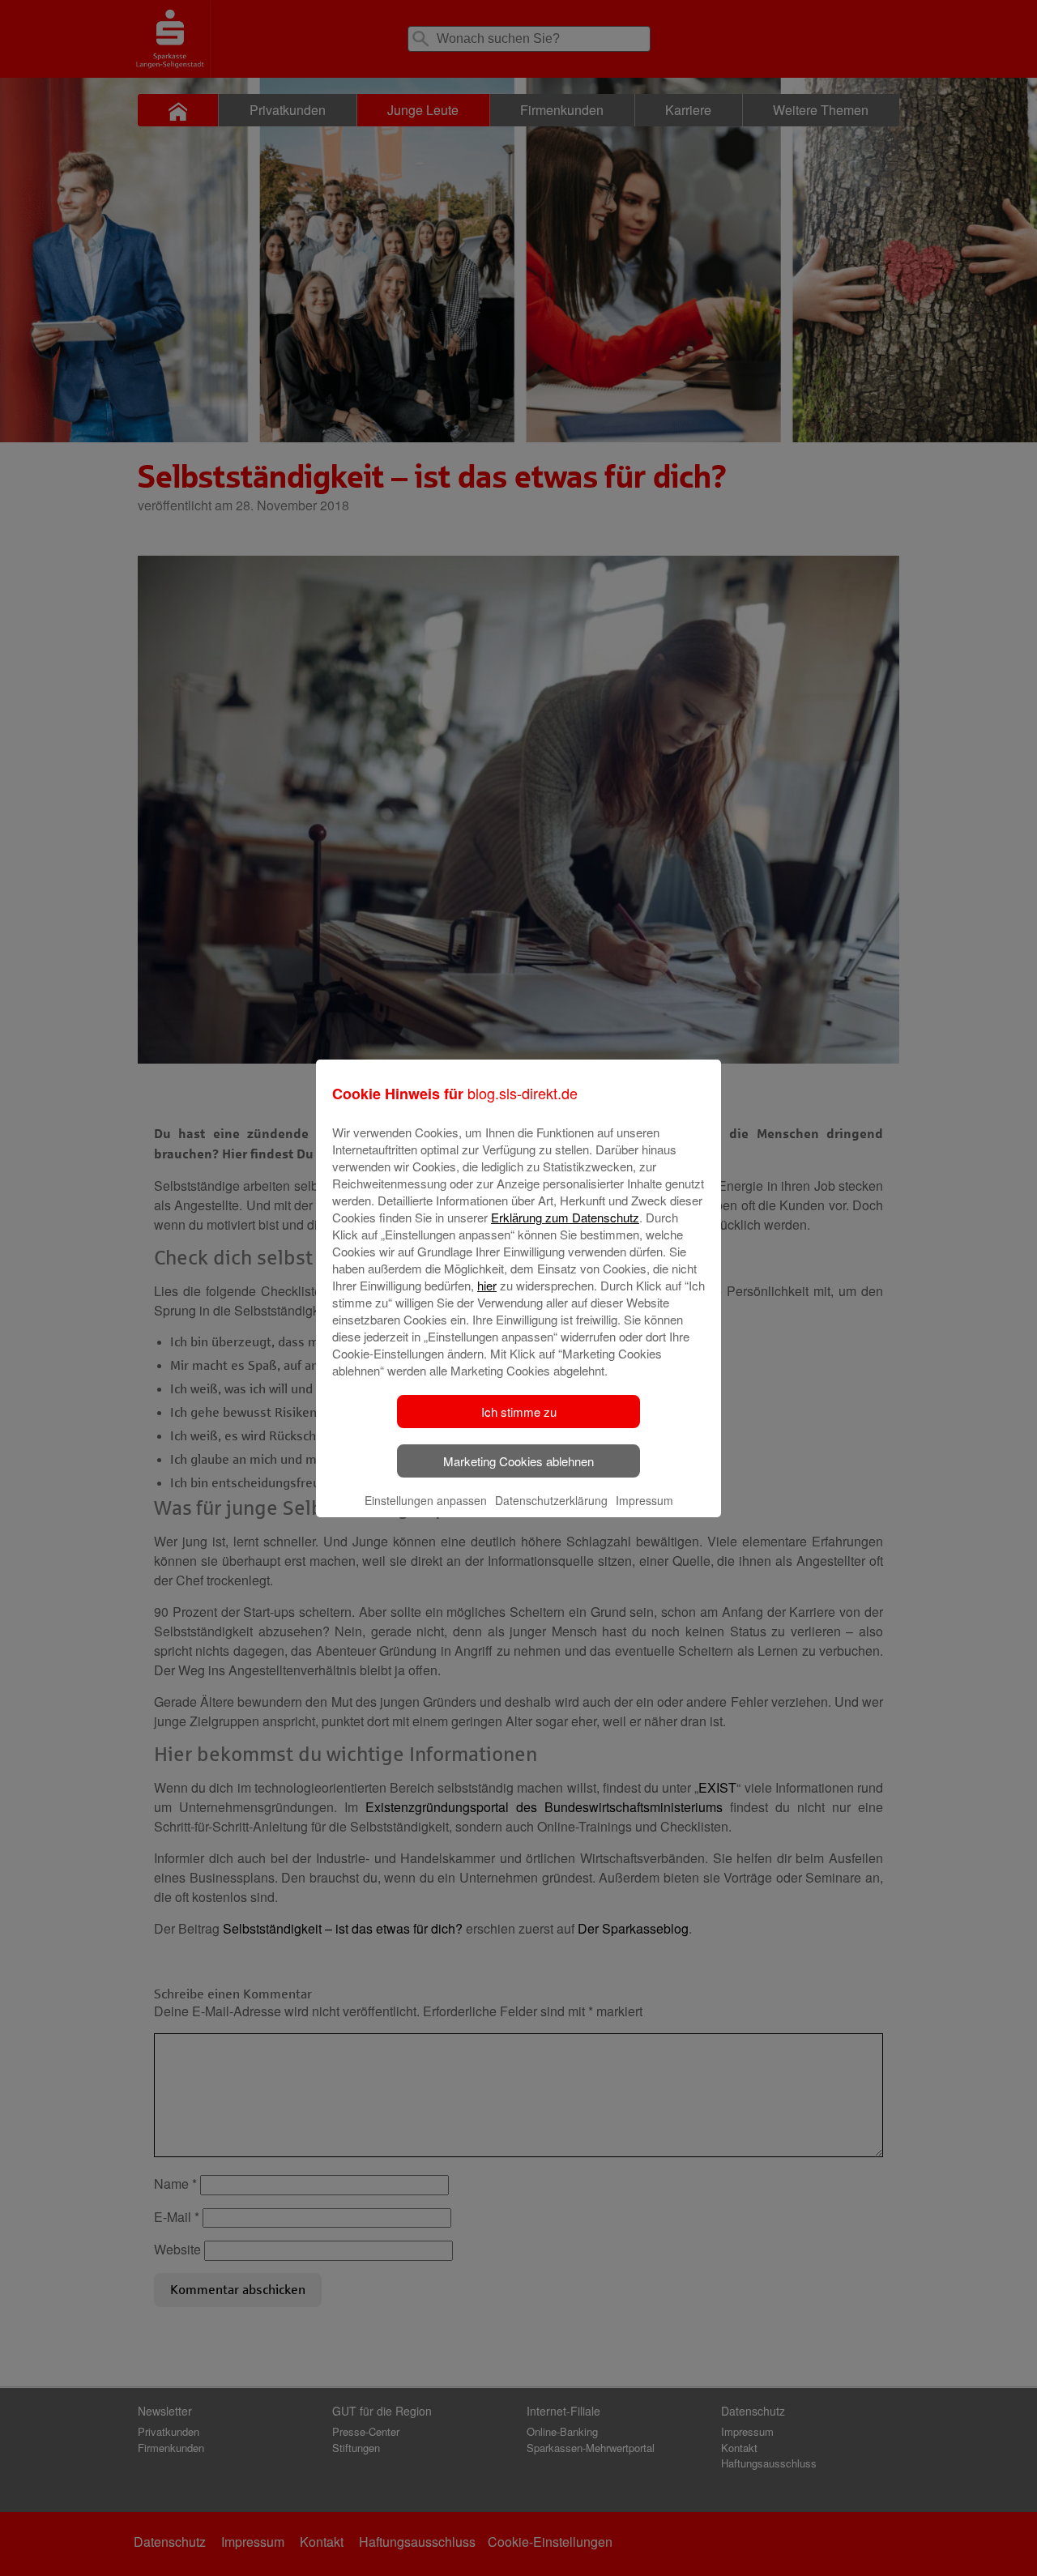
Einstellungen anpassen (426, 1500)
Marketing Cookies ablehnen (518, 1461)
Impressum (644, 1500)
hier (487, 1285)
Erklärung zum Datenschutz (565, 1217)
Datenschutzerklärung (551, 1500)
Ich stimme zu (519, 1412)
